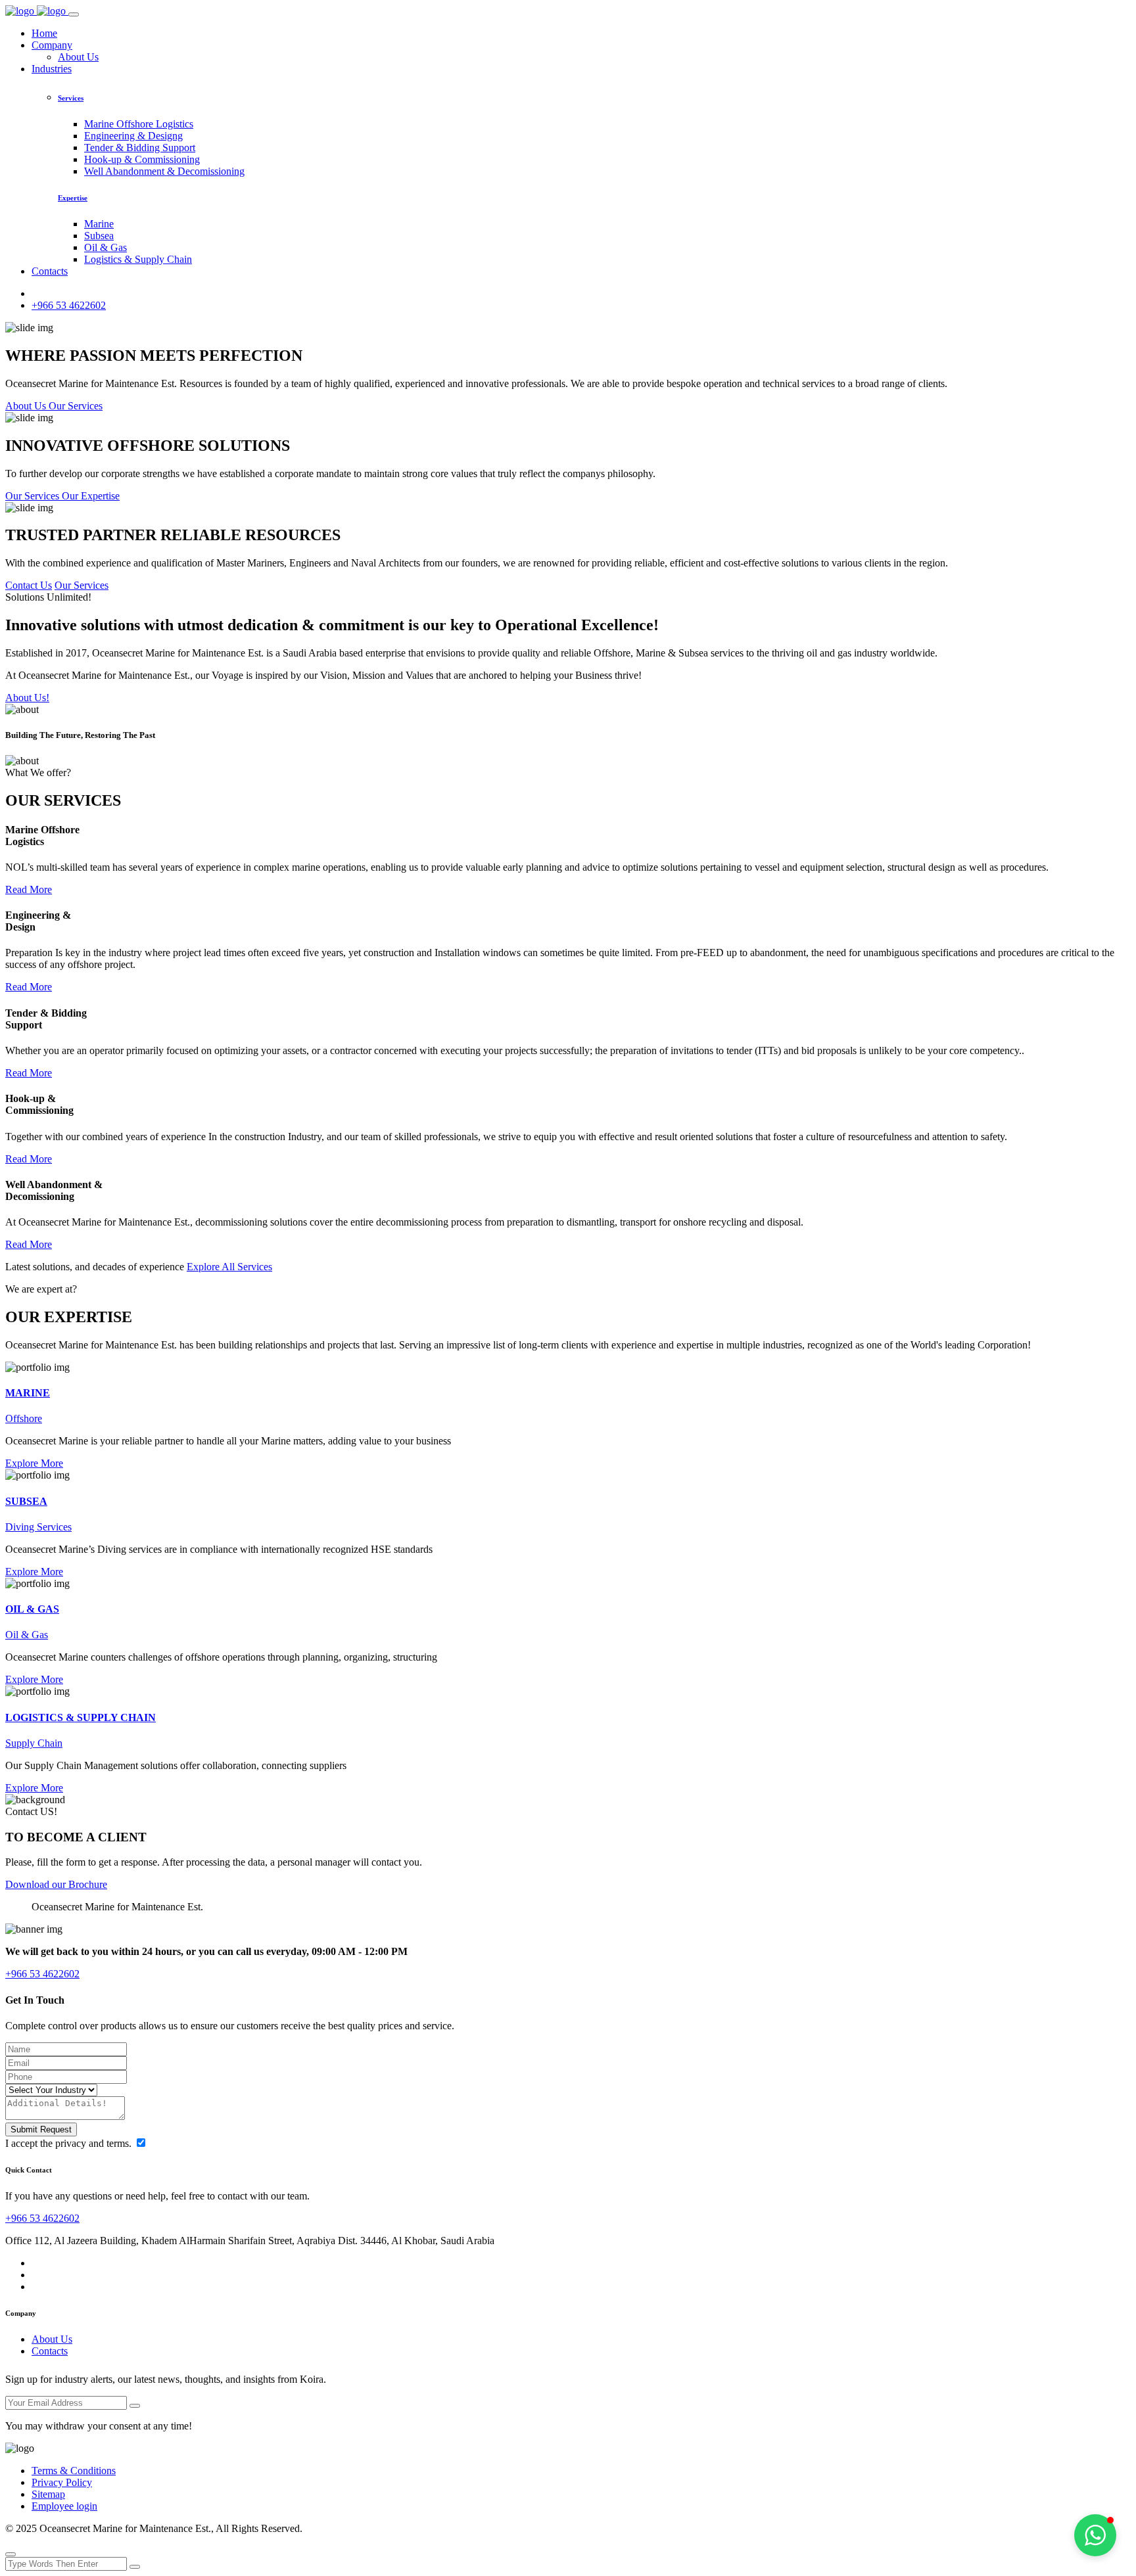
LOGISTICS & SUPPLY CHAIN (81, 1717)
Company (52, 45)
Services (71, 98)
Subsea (99, 236)
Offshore (24, 1418)
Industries (52, 69)
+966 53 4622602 (69, 305)
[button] (1095, 2535)
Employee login (64, 2506)
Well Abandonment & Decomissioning (164, 171)
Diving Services (38, 1527)
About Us (78, 57)
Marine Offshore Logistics (139, 124)
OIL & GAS (32, 1609)
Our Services (82, 585)
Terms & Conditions (74, 2471)
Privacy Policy (62, 2482)
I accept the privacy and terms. (70, 2143)
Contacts (50, 271)
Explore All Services (229, 1267)
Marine (99, 224)
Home (44, 33)
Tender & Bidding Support (140, 148)
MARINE (28, 1393)
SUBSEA (26, 1501)
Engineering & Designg (133, 136)
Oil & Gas (106, 247)
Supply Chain (34, 1743)
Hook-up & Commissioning (142, 159)
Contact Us (29, 585)
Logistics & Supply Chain (138, 259)
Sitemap (48, 2494)
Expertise (73, 198)
